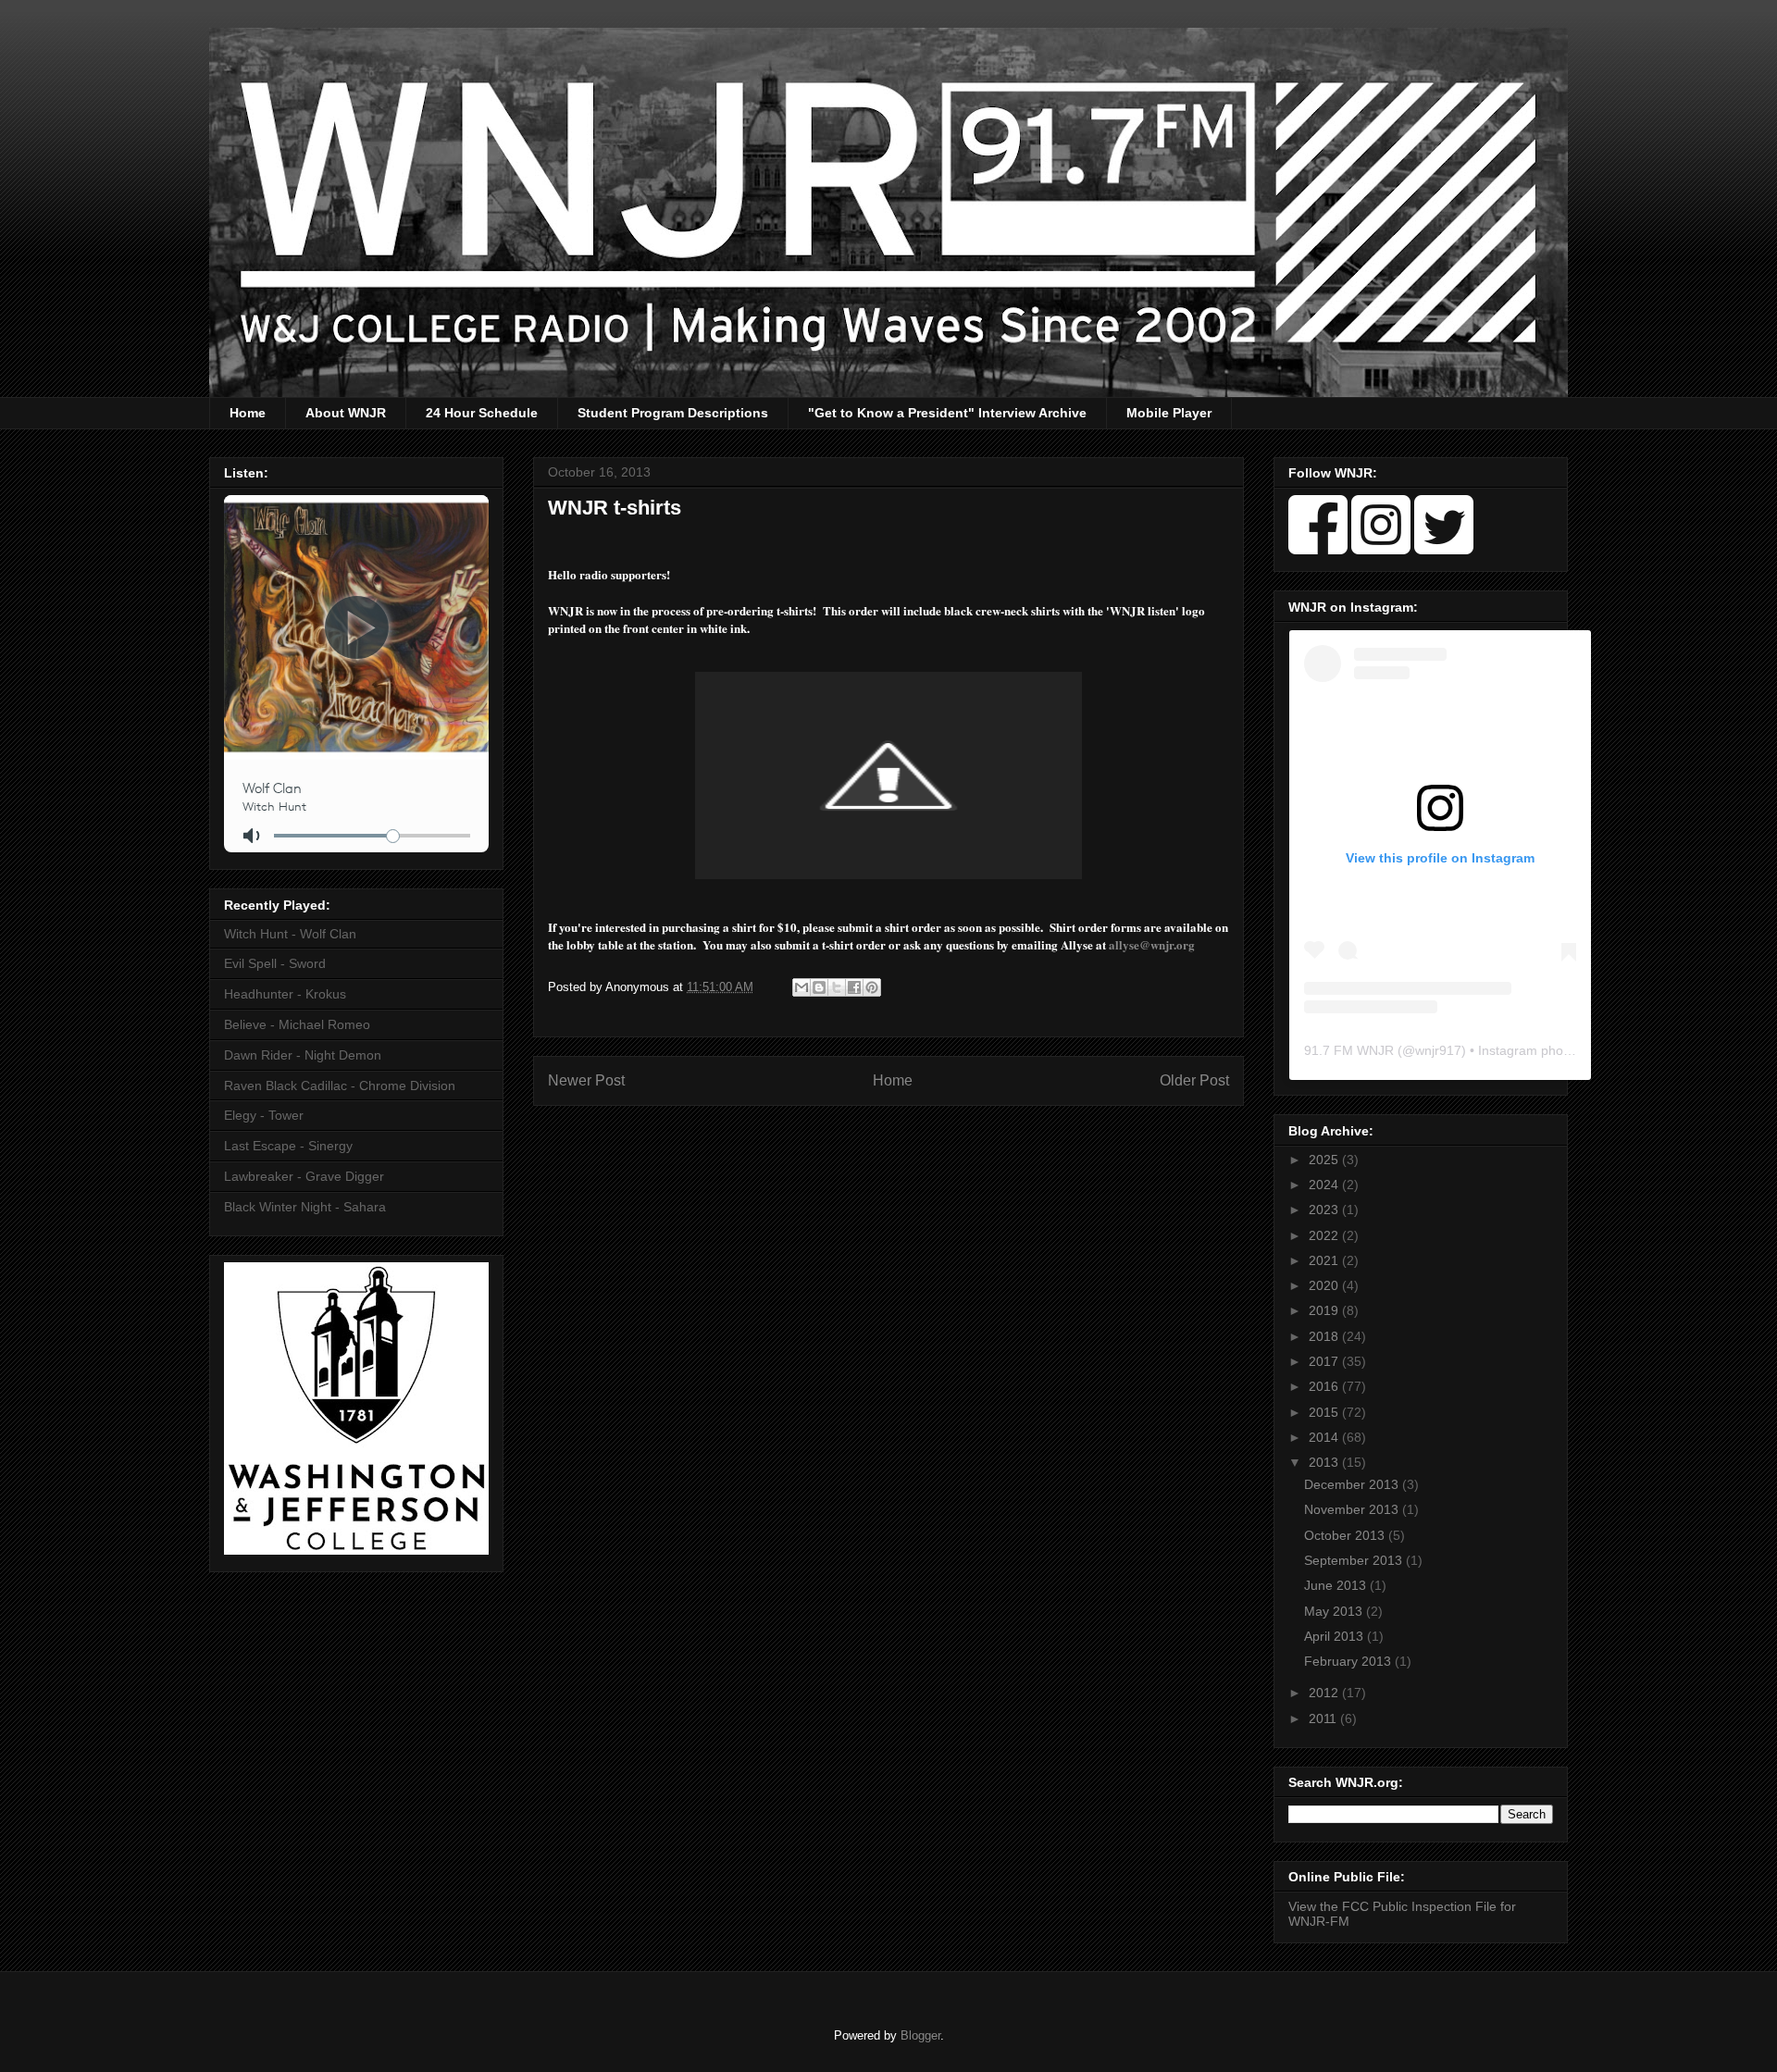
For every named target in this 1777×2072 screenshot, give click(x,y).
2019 (1325, 1310)
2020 (1325, 1285)
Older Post (1194, 1080)
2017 (1325, 1361)
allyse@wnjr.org (1152, 944)
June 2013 (1337, 1585)
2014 (1325, 1437)
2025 (1325, 1160)
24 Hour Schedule (482, 413)
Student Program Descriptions (673, 413)
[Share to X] (837, 987)
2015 (1325, 1412)
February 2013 (1349, 1661)
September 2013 (1355, 1560)
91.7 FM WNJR (1349, 1050)
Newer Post (586, 1080)
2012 (1325, 1693)
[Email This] (802, 987)
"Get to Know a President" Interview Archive (947, 413)
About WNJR (346, 413)
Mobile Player (1169, 413)
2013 (1325, 1462)
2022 (1325, 1235)
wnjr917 (1438, 1050)
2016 (1325, 1386)
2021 (1325, 1260)
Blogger (920, 2035)
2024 (1325, 1185)
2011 (1324, 1718)
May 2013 (1335, 1611)
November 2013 (1353, 1509)
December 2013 (1353, 1484)
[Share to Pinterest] (872, 987)
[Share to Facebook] (854, 987)
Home (248, 413)
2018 (1325, 1336)
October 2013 (1346, 1535)
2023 (1325, 1210)
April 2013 (1336, 1636)
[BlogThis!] (819, 987)
